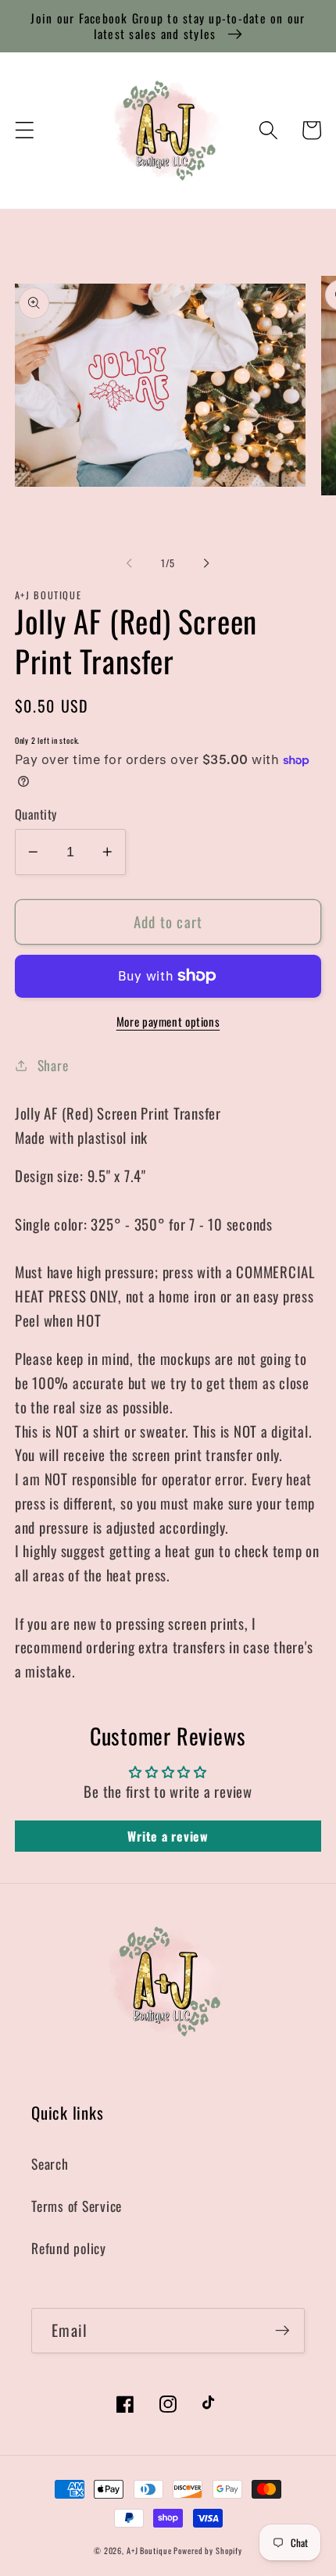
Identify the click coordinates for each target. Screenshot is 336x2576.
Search (50, 2163)
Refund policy (69, 2248)
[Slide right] (207, 563)
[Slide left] (130, 563)
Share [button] (53, 1065)
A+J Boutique (150, 2551)
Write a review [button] (168, 1836)
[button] (25, 130)
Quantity (36, 815)
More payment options (168, 1022)
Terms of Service (77, 2206)
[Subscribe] (282, 2331)
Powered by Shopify (208, 2551)
